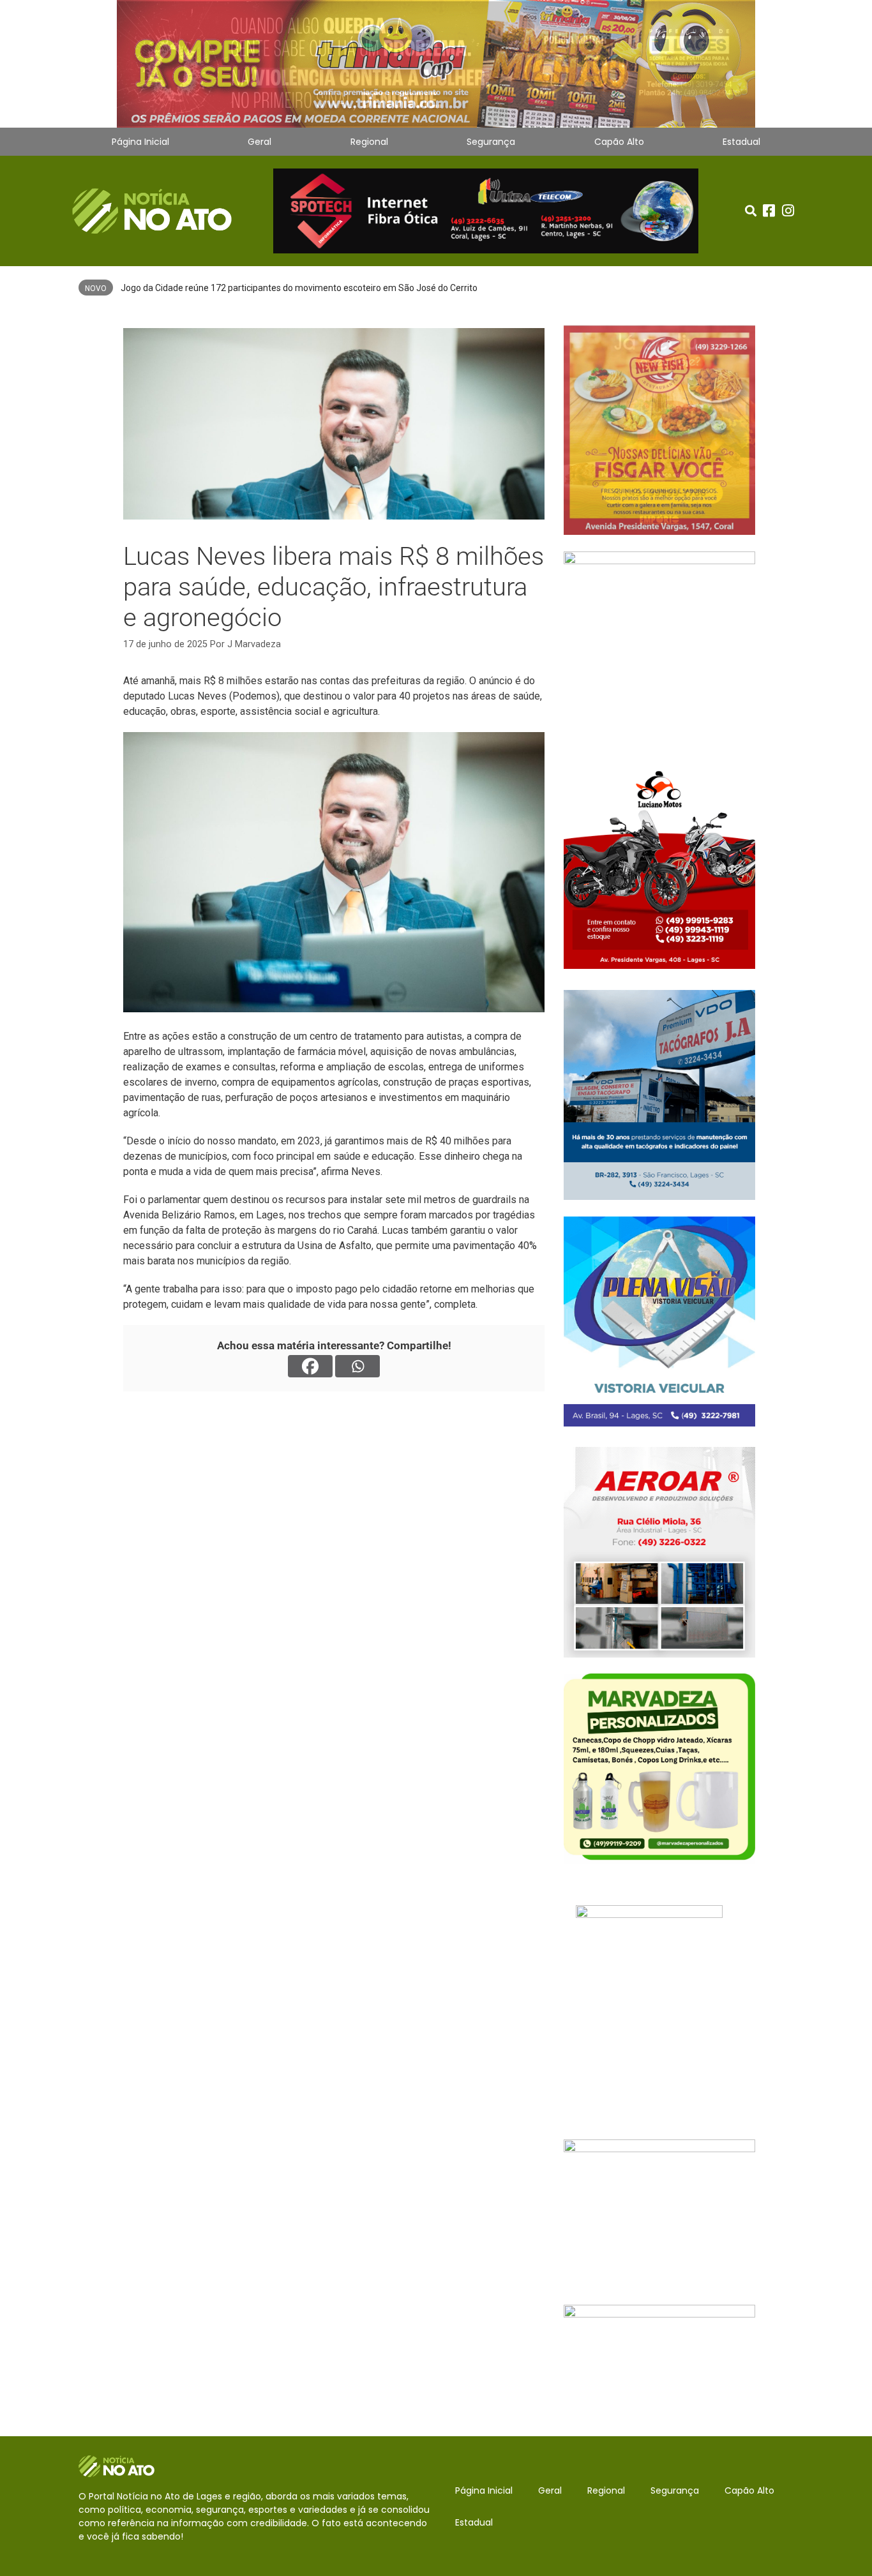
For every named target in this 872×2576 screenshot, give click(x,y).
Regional (369, 142)
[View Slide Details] (436, 64)
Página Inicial (140, 142)
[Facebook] (310, 1366)
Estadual (741, 142)
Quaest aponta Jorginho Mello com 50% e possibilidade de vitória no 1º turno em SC (289, 288)
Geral (259, 142)
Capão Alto (619, 142)
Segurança (491, 142)
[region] (436, 64)
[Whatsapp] (357, 1366)
